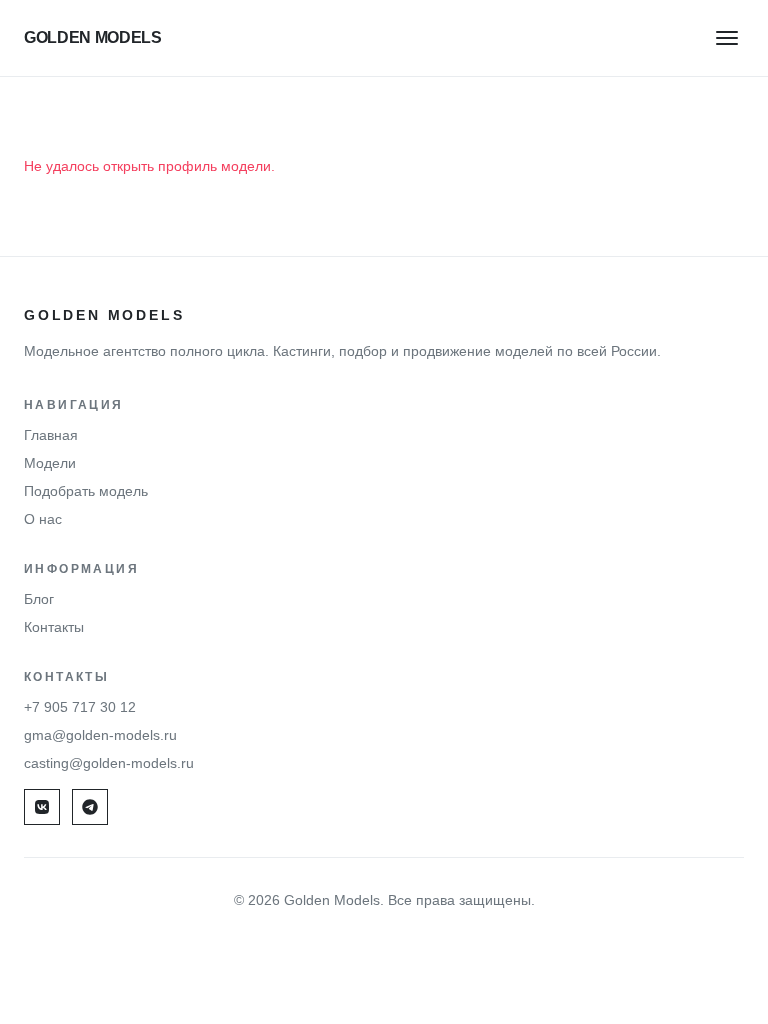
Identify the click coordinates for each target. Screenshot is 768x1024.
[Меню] (727, 37)
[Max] (90, 807)
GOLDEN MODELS (93, 37)
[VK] (42, 807)
